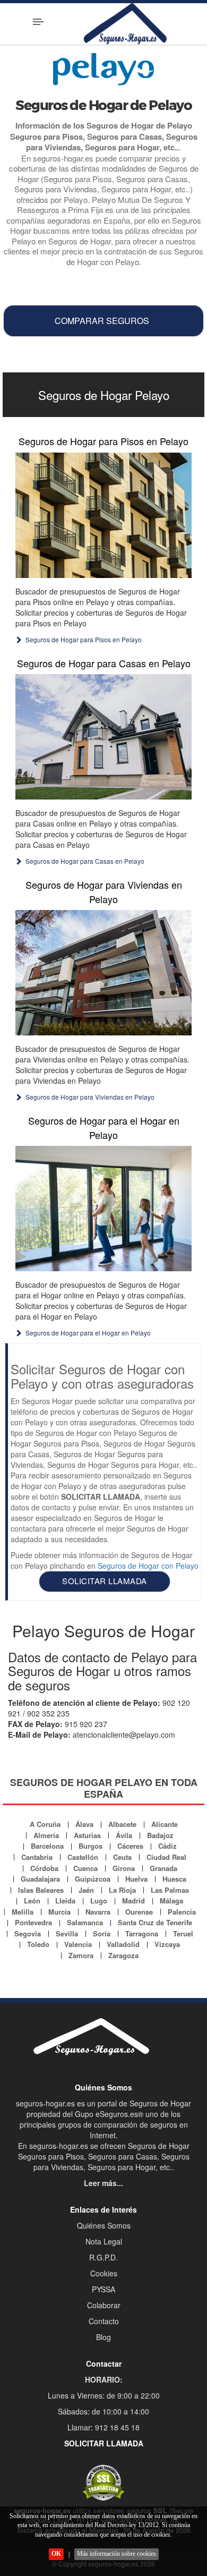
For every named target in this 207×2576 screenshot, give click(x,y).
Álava (84, 1824)
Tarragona (142, 1933)
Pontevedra (33, 1922)
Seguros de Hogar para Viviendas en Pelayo (104, 891)
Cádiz (167, 1846)
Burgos (90, 1846)
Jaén (86, 1890)
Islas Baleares (41, 1890)
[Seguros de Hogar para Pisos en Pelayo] (103, 515)
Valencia (78, 1944)
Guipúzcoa (93, 1879)
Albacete (122, 1824)
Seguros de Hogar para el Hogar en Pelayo (104, 1127)
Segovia (28, 1933)
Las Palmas (170, 1890)
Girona (124, 1868)
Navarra (98, 1912)
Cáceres (130, 1846)
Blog (103, 2337)
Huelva (136, 1879)
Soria (102, 1933)
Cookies (104, 2273)
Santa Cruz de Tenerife (155, 1922)
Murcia (59, 1912)
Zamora (81, 1955)
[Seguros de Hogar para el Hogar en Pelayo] (103, 1209)
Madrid (133, 1901)
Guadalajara (40, 1879)
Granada (163, 1868)
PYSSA (103, 2289)
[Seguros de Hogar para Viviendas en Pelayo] (103, 973)
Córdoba (44, 1868)
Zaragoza (123, 1955)
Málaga (171, 1901)
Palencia (182, 1912)
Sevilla (67, 1933)
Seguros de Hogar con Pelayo (148, 1566)
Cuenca (85, 1868)
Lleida (65, 1901)
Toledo (38, 1944)
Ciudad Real (166, 1857)
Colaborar (104, 2305)
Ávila (124, 1835)
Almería (46, 1835)
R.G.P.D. (103, 2257)
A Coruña (45, 1824)
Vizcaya (167, 1944)
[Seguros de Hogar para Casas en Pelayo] (103, 737)
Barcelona (47, 1846)
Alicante (165, 1824)
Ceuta (122, 1857)
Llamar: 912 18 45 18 (103, 2427)
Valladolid (123, 1944)
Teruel (183, 1933)
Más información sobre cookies (117, 2554)
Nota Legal (104, 2241)
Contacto (104, 2321)
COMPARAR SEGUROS (102, 321)
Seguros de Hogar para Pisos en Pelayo (103, 441)
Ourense (139, 1912)
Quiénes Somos (104, 2225)
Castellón (83, 1857)
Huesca (174, 1879)
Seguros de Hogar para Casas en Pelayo (104, 663)
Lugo (99, 1901)
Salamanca (85, 1922)
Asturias (87, 1835)
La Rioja (122, 1890)
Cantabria (37, 1857)
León (32, 1901)
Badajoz (160, 1835)
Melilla (23, 1912)
